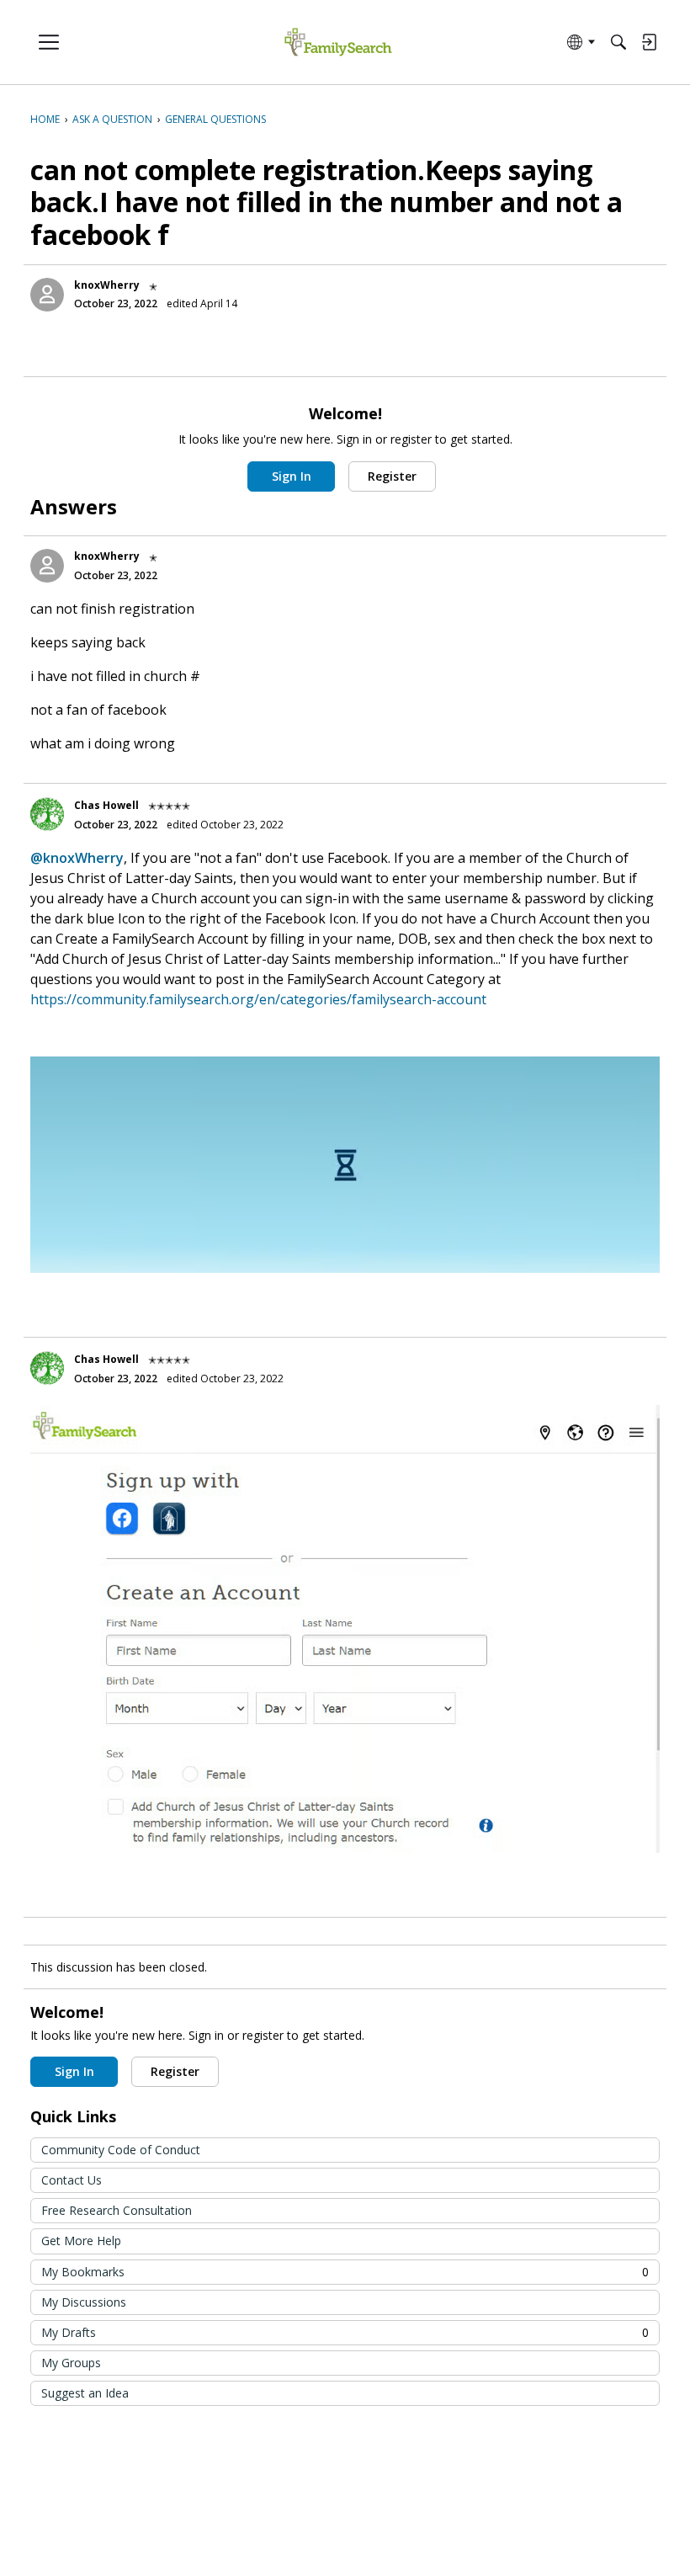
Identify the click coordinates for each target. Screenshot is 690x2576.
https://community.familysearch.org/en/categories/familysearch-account (258, 999)
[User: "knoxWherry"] (47, 295)
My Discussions (84, 2302)
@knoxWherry (77, 858)
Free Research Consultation (117, 2210)
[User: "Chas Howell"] (47, 814)
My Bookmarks (345, 2272)
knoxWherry (107, 285)
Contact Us (72, 2180)
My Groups (71, 2363)
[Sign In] (649, 42)
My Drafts (345, 2332)
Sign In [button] (292, 476)
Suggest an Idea (85, 2393)
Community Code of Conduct (121, 2150)
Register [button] (392, 476)
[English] (338, 43)
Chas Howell (106, 805)
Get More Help (81, 2241)
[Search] (618, 42)
